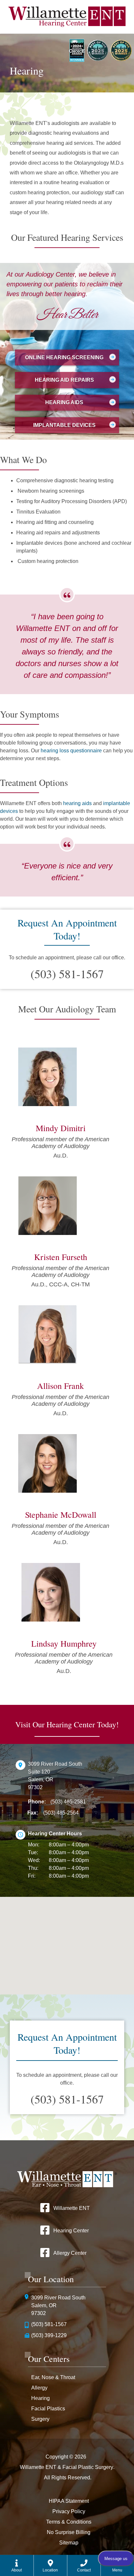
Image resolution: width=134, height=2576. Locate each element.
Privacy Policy (69, 2511)
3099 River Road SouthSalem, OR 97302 (58, 2305)
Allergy (39, 2388)
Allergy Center (70, 2253)
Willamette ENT (72, 2208)
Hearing (40, 2398)
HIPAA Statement (69, 2501)
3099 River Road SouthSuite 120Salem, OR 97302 (55, 1776)
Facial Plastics (48, 2409)
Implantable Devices (64, 425)
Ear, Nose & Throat (53, 2377)
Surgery (40, 2419)
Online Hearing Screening (64, 357)
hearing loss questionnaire (71, 751)
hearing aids (77, 803)
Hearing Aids (64, 402)
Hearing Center (71, 2231)
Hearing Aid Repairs (64, 380)
